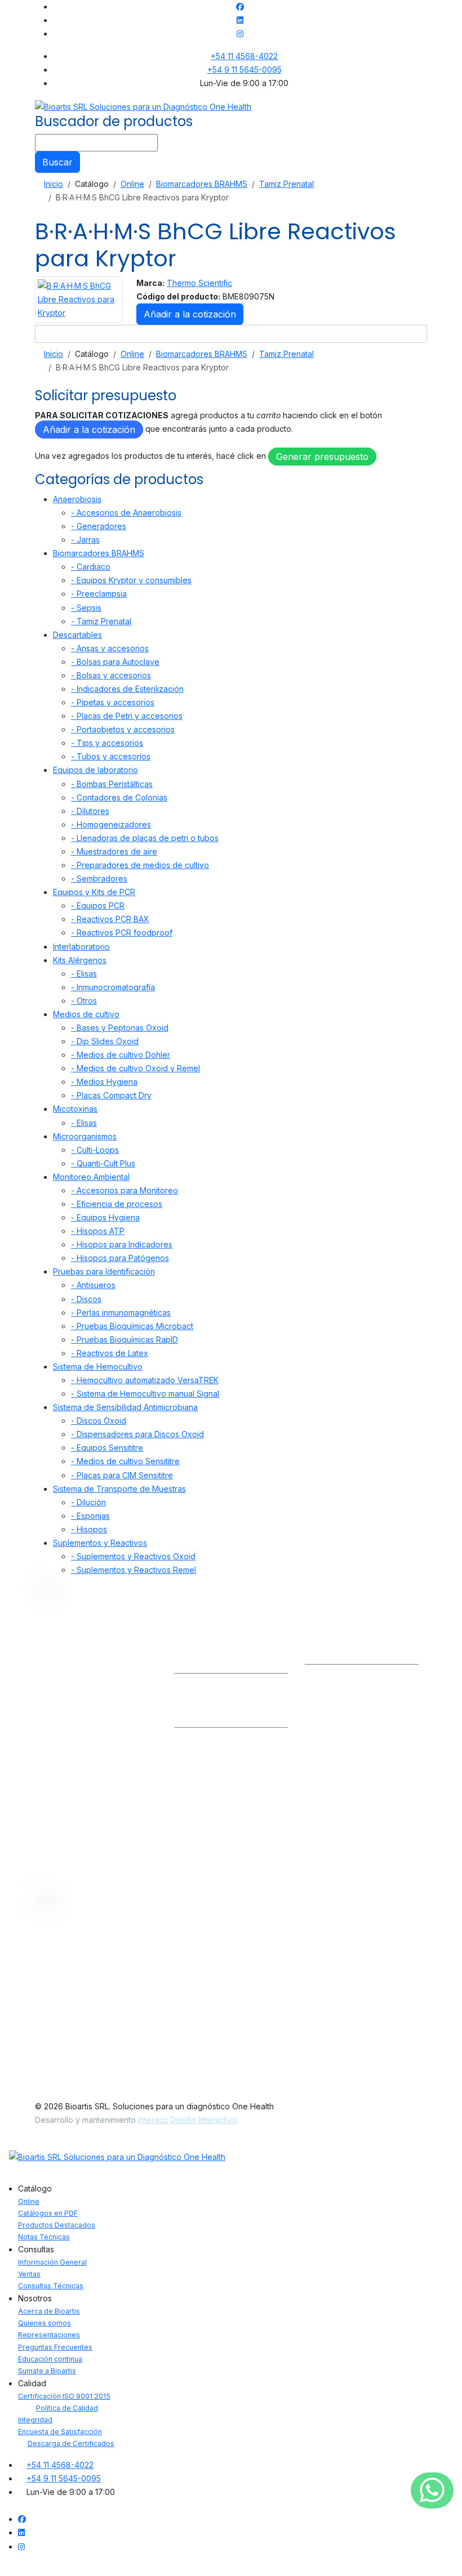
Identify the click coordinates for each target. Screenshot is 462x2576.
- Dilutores (90, 811)
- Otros (84, 1001)
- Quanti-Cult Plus (103, 1163)
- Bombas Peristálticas (112, 784)
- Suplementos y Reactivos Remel (134, 1570)
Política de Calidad (67, 2408)
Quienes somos (45, 2323)
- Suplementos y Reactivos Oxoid (133, 1556)
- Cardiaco (91, 567)
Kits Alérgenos (80, 960)
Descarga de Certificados (71, 2443)
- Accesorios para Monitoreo (125, 1190)
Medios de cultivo (86, 1014)
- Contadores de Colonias (119, 797)
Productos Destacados (57, 2225)
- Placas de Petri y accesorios (127, 716)
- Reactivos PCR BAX (110, 919)
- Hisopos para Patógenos (120, 1258)
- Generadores (99, 526)
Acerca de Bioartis (49, 2311)
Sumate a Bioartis (47, 2371)
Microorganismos (85, 1136)
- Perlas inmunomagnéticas (121, 1312)
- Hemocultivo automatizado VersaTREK (145, 1380)
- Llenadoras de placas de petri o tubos (145, 838)
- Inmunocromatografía (113, 987)
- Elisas (84, 974)
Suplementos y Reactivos (100, 1543)
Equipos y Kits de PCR (94, 892)
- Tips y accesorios (107, 743)
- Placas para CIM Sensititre (122, 1475)
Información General (215, 1743)
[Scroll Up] (3, 2569)
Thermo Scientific (199, 283)
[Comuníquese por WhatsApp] (432, 2491)
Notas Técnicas (44, 2237)
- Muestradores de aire (114, 851)
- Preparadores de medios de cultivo (140, 865)
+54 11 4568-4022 (244, 56)
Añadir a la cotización (190, 314)
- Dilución (88, 1502)
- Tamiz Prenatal (101, 621)
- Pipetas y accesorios (113, 702)
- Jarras (85, 540)
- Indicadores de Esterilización (127, 689)
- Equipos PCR (98, 905)
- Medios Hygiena (104, 1082)
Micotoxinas (75, 1109)
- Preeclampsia (99, 594)
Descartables (77, 635)
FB (396, 1657)
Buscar (57, 162)
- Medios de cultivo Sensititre (125, 1461)
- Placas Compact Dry (111, 1095)
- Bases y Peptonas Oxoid (120, 1028)
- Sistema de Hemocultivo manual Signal (145, 1394)
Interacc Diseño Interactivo (188, 2120)
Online (29, 2201)
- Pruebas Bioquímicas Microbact (132, 1326)
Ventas (190, 1766)
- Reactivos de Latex (110, 1353)
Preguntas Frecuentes (55, 2347)
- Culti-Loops (95, 1150)
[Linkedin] (240, 20)
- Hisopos (89, 1529)
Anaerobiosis (77, 499)
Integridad (35, 2420)
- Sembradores (99, 878)
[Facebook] (240, 6)
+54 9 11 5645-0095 (245, 70)
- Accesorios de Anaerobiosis (126, 513)
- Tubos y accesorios (111, 756)
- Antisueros (93, 1285)
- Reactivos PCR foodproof (122, 933)
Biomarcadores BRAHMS (99, 553)
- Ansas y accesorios (110, 648)
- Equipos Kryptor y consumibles (131, 580)
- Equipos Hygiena (105, 1217)
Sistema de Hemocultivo (98, 1367)
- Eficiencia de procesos (117, 1204)
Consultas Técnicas (214, 1788)
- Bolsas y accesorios (111, 675)
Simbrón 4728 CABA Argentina (361, 1718)
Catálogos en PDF (48, 2213)
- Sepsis (86, 608)
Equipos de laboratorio (95, 770)
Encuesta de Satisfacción (60, 2432)
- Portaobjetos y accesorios (123, 729)
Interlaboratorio (81, 947)
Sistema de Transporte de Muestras (119, 1489)
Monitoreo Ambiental (91, 1177)
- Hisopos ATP (98, 1231)
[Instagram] (240, 33)
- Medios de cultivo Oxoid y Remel (136, 1068)
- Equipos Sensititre (107, 1448)
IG (369, 1657)
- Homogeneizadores (111, 824)
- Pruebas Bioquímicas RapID (125, 1340)
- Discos (86, 1299)
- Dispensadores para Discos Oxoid (137, 1434)
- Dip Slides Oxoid (105, 1041)
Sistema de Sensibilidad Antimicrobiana (125, 1407)
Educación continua (50, 2359)
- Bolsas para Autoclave (115, 662)
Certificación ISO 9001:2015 (64, 2396)
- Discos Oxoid (99, 1421)
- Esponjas (90, 1516)
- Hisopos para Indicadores (122, 1244)
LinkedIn (331, 1657)
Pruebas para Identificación (104, 1271)
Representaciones (49, 2335)
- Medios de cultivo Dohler (121, 1055)
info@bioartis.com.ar (212, 1657)
